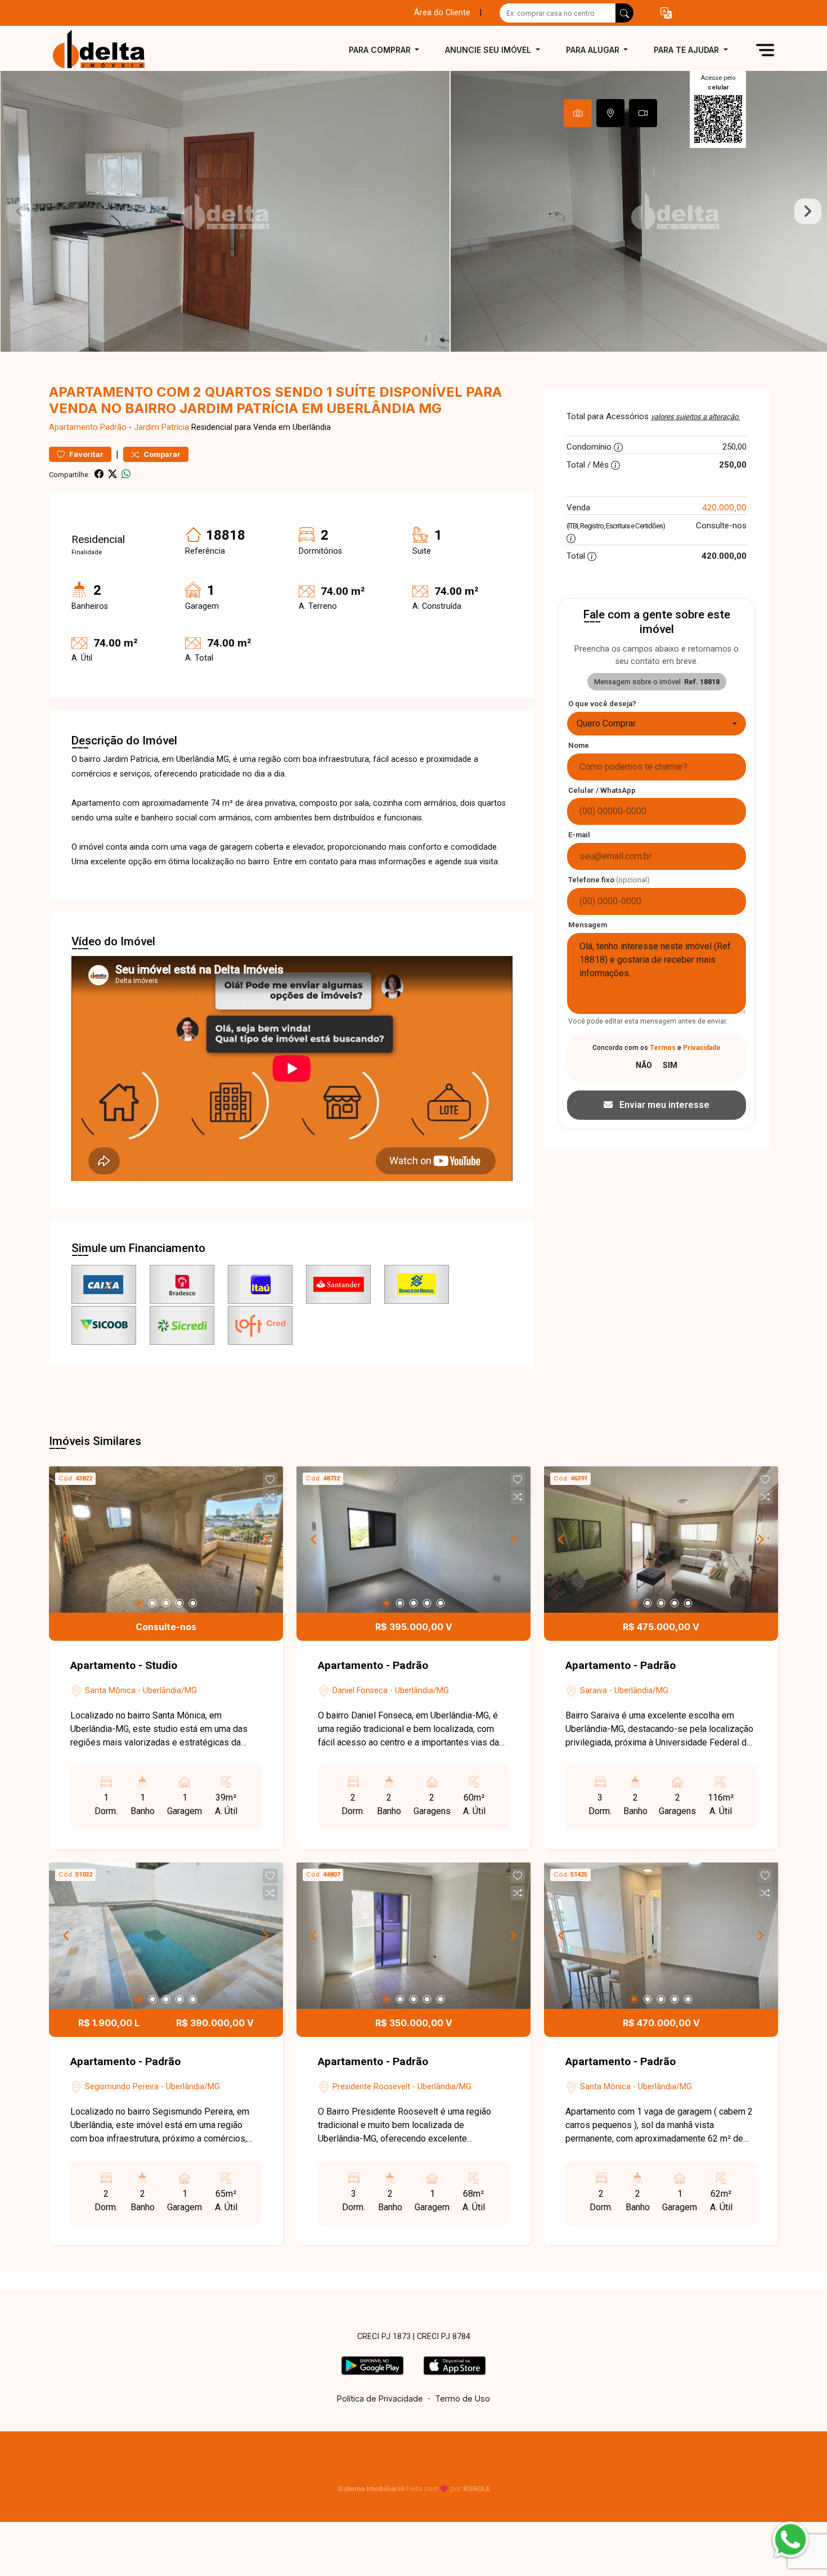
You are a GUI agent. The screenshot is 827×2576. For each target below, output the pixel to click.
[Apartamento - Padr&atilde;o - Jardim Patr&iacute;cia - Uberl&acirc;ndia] (105, 50)
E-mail (579, 835)
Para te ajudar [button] (687, 50)
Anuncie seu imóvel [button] (489, 50)
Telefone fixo (609, 880)
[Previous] (67, 1540)
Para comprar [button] (381, 50)
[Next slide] (808, 212)
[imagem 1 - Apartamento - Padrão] (414, 1540)
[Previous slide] (19, 212)
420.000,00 (724, 507)
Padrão (113, 427)
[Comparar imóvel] (270, 1497)
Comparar (161, 454)
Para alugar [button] (594, 50)
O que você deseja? (602, 704)
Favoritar (86, 454)
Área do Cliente (442, 13)
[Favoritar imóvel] (270, 1480)
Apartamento (73, 427)
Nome (579, 745)
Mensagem (588, 925)
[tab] (578, 113)
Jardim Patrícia (161, 427)
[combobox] (657, 724)
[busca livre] (624, 13)
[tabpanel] (414, 211)
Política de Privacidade (380, 2398)
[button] (666, 13)
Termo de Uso (462, 2398)
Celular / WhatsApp (602, 790)
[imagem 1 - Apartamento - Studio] (166, 1540)
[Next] (265, 1540)
